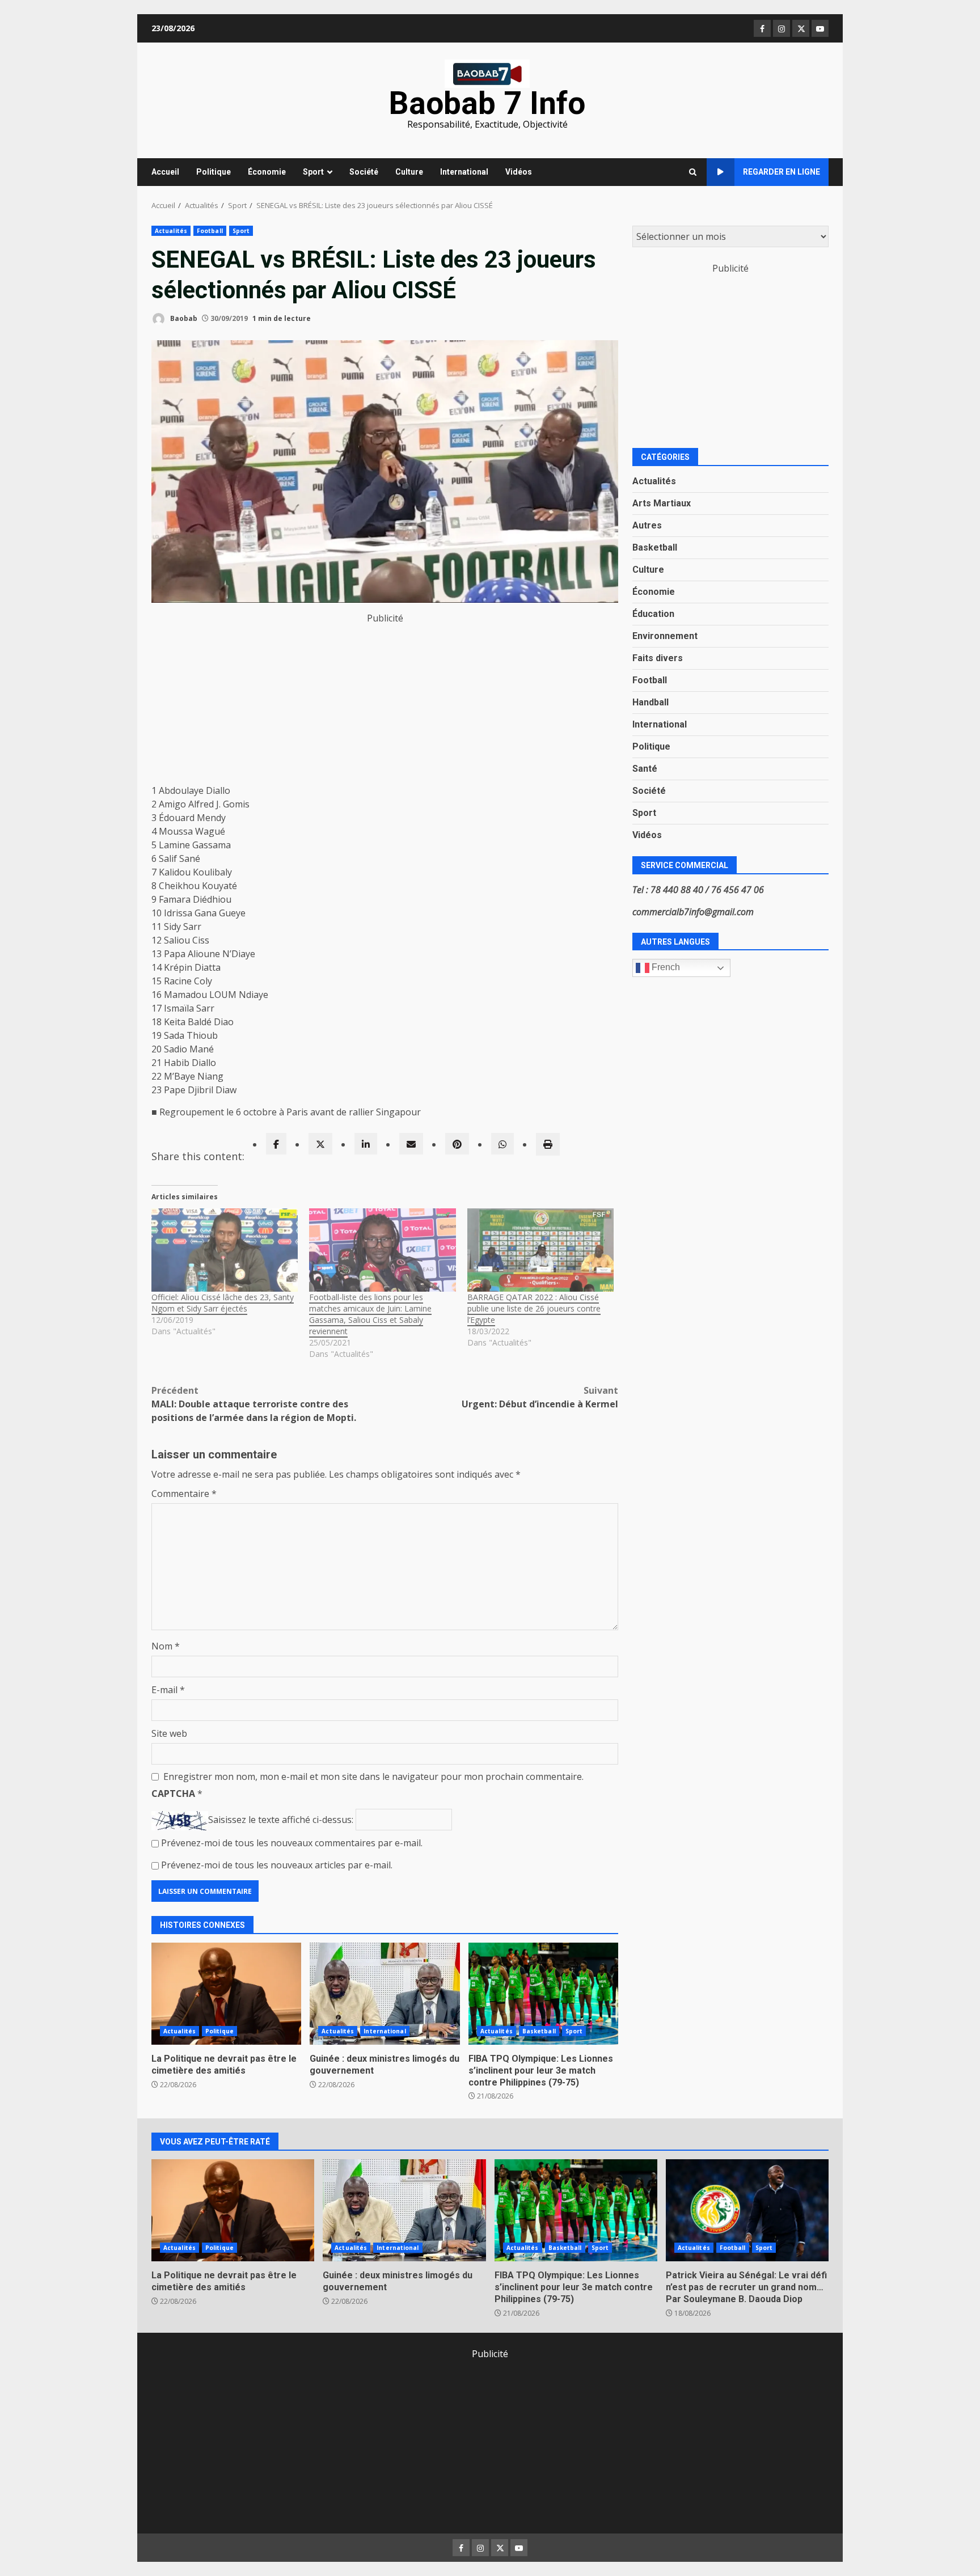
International (464, 172)
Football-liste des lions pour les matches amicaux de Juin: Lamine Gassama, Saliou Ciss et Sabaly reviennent (370, 1314)
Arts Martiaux (662, 503)
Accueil (165, 172)
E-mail (168, 1690)
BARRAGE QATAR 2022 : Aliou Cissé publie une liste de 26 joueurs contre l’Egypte (534, 1308)
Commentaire (184, 1494)
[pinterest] (457, 1144)
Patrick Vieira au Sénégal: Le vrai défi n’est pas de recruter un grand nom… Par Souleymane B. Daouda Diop (747, 2210)
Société (364, 172)
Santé (645, 768)
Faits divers (658, 657)
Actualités (171, 231)
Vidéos (519, 172)
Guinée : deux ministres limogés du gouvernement (385, 1994)
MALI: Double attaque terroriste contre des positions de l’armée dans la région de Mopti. (254, 1404)
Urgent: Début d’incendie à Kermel (540, 1397)
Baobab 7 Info (487, 103)
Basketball (539, 2031)
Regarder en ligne (782, 172)
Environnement (665, 635)
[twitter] (320, 1144)
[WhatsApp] (502, 1144)
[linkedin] (366, 1144)
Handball (650, 702)
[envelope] (411, 1144)
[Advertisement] (385, 704)
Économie (267, 172)
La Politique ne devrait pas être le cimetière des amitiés (226, 1994)
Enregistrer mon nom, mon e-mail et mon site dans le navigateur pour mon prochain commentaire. (373, 1776)
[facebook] (276, 1144)
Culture (409, 172)
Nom (166, 1646)
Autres (647, 525)
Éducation (653, 613)
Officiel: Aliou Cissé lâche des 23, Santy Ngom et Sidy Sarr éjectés (223, 1303)
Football (210, 231)
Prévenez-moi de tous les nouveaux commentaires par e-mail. (292, 1843)
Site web (169, 1733)
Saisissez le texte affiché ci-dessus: (281, 1820)
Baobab (183, 318)
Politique (214, 172)
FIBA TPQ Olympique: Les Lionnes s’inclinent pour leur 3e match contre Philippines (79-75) (543, 1994)
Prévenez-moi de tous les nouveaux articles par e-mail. (277, 1865)
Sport (313, 172)
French (665, 967)
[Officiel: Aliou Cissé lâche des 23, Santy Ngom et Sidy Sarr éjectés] (225, 1250)
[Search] (693, 172)
